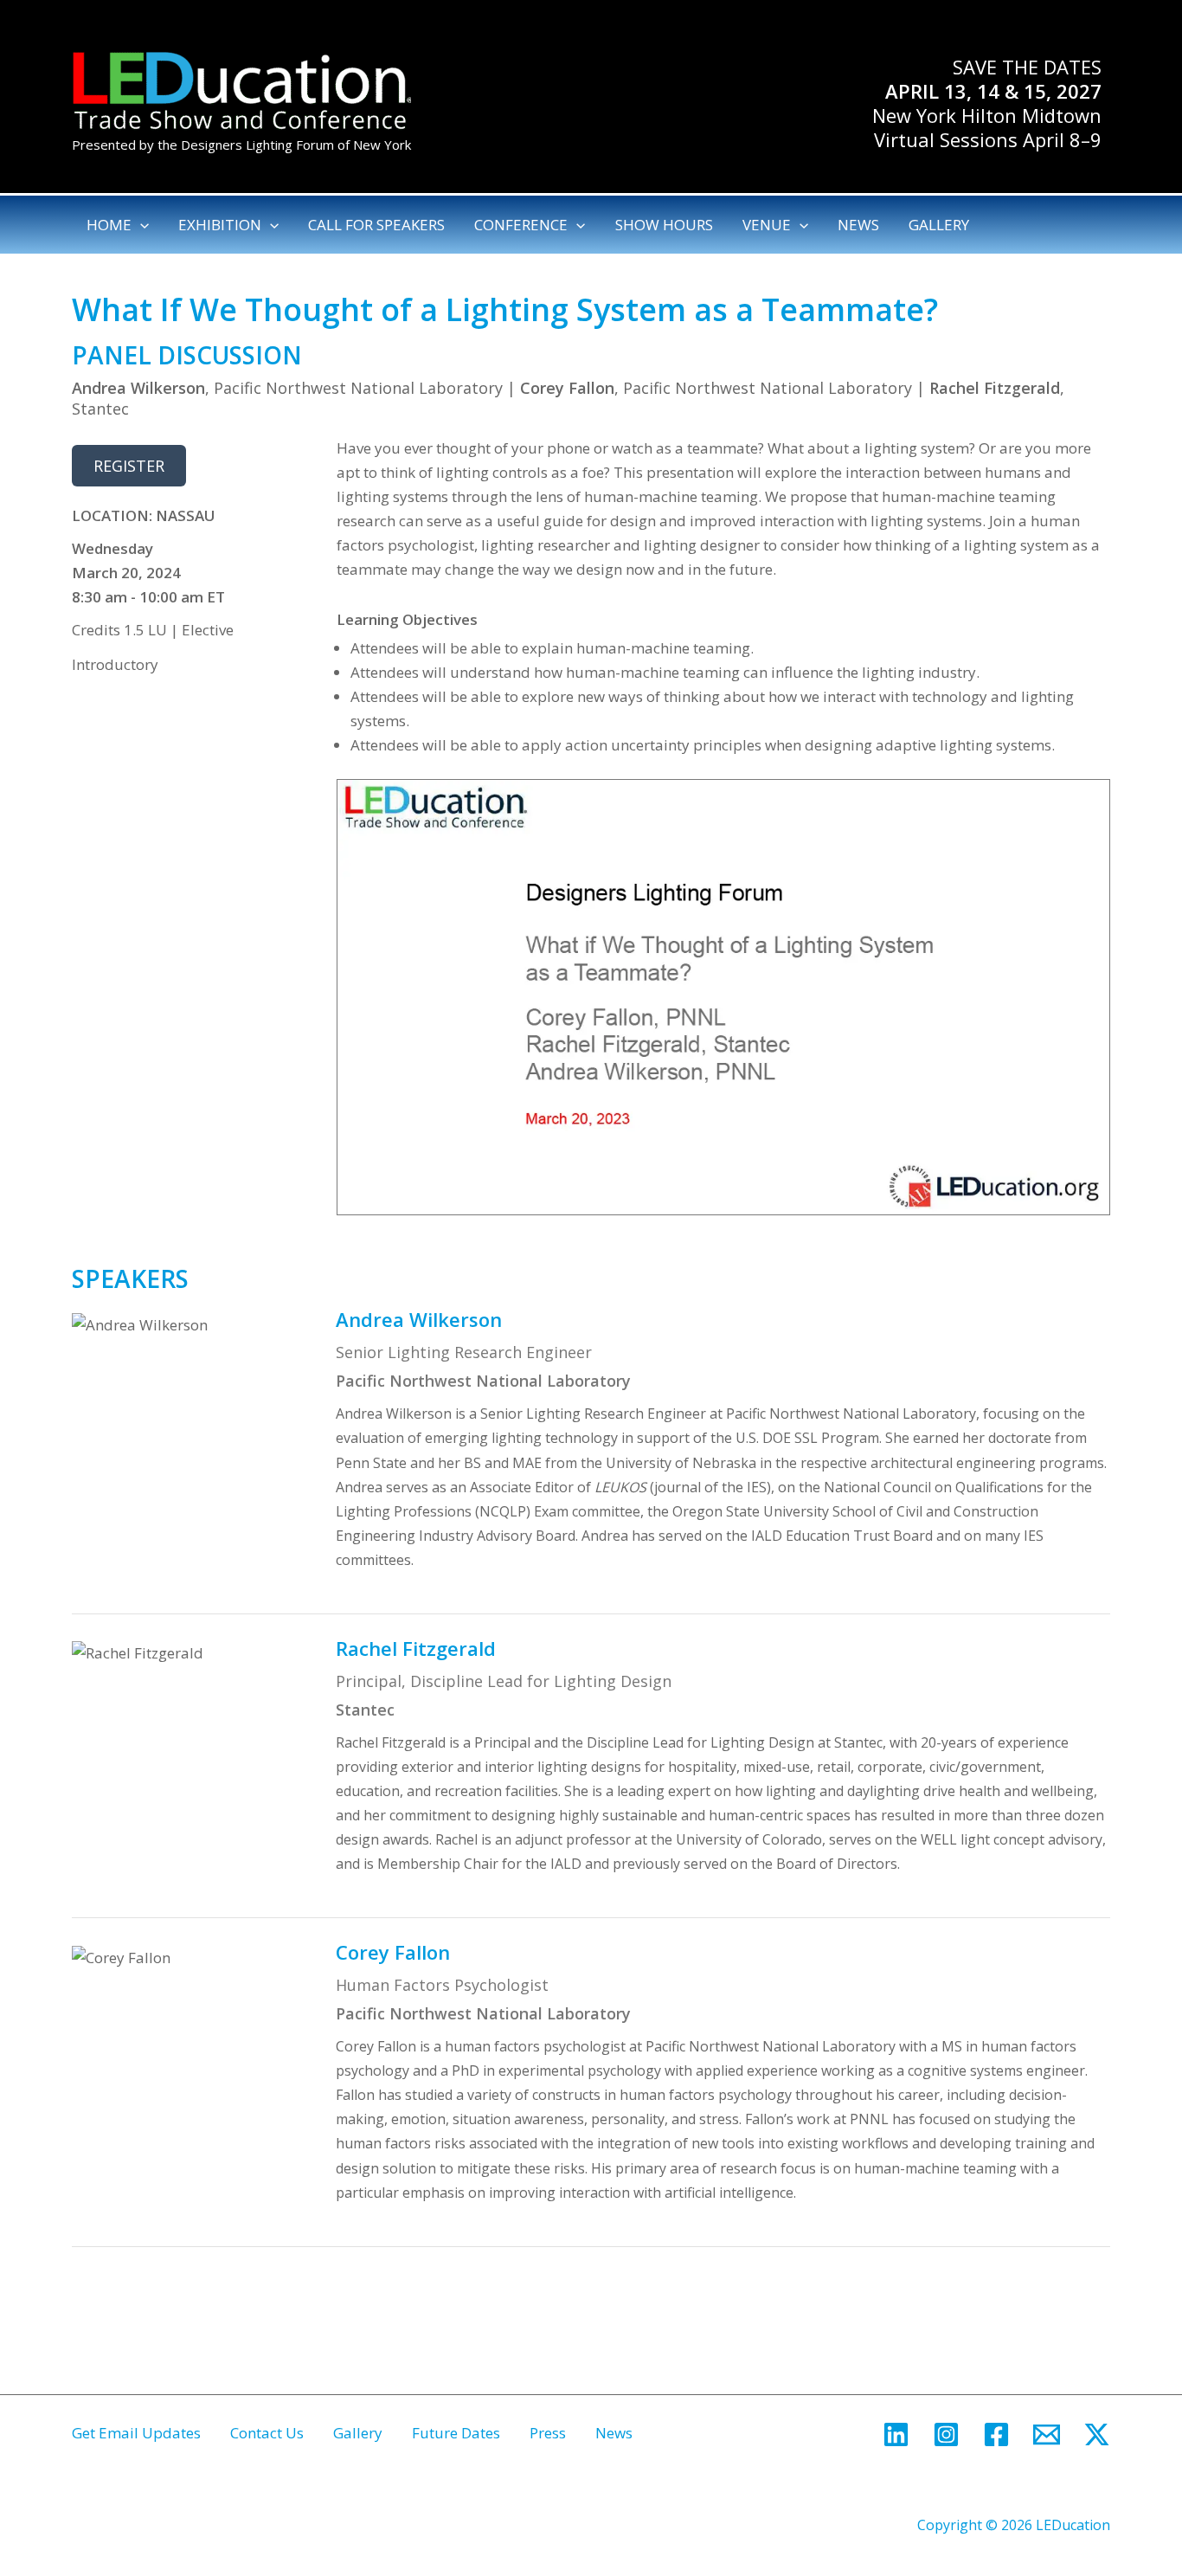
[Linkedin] (896, 2434)
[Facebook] (996, 2434)
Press (548, 2433)
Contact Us (267, 2433)
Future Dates (456, 2433)
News (614, 2433)
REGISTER (129, 466)
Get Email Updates (136, 2433)
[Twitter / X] (1097, 2434)
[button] (140, 225)
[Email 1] (1047, 2434)
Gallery (358, 2433)
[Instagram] (946, 2434)
